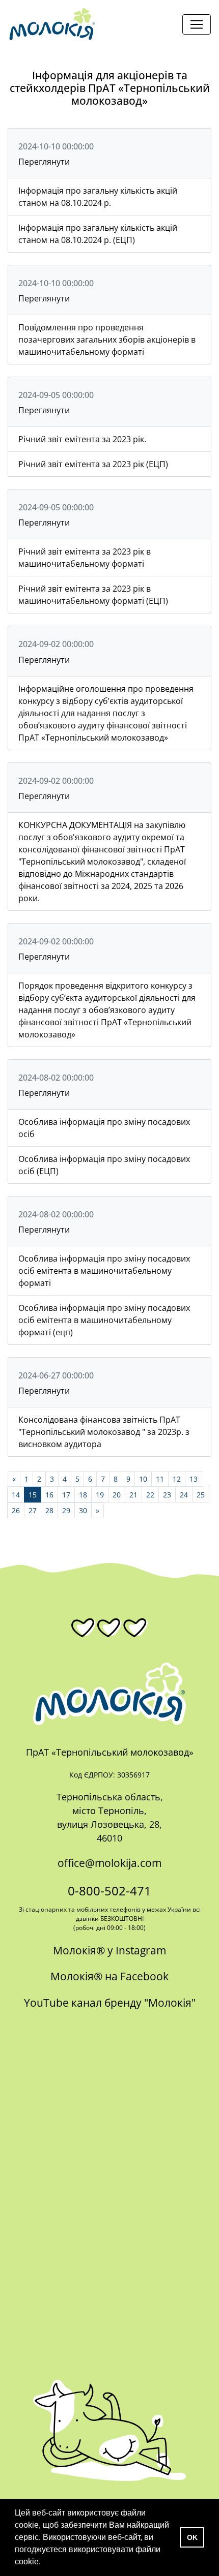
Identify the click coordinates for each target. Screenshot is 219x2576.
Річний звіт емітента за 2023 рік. (82, 439)
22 (150, 1495)
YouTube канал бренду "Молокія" (110, 2003)
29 (66, 1510)
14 (16, 1495)
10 (143, 1479)
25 (201, 1495)
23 (167, 1495)
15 (33, 1495)
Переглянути (44, 162)
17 (66, 1495)
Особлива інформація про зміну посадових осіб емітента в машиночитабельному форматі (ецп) (104, 1320)
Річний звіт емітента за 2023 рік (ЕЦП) (93, 464)
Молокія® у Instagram (109, 1950)
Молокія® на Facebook (109, 1976)
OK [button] (192, 2537)
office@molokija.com (109, 1863)
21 (133, 1495)
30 (83, 1510)
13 (194, 1479)
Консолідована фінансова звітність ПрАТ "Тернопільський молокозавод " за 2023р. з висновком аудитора (104, 1432)
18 (83, 1495)
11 (160, 1479)
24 (184, 1495)
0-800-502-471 (109, 1891)
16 (49, 1495)
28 (49, 1510)
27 (33, 1510)
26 (16, 1510)
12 (177, 1479)
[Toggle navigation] (197, 24)
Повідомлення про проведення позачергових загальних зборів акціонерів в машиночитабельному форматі (107, 340)
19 (100, 1495)
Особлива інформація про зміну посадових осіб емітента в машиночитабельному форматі (104, 1271)
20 (117, 1495)
